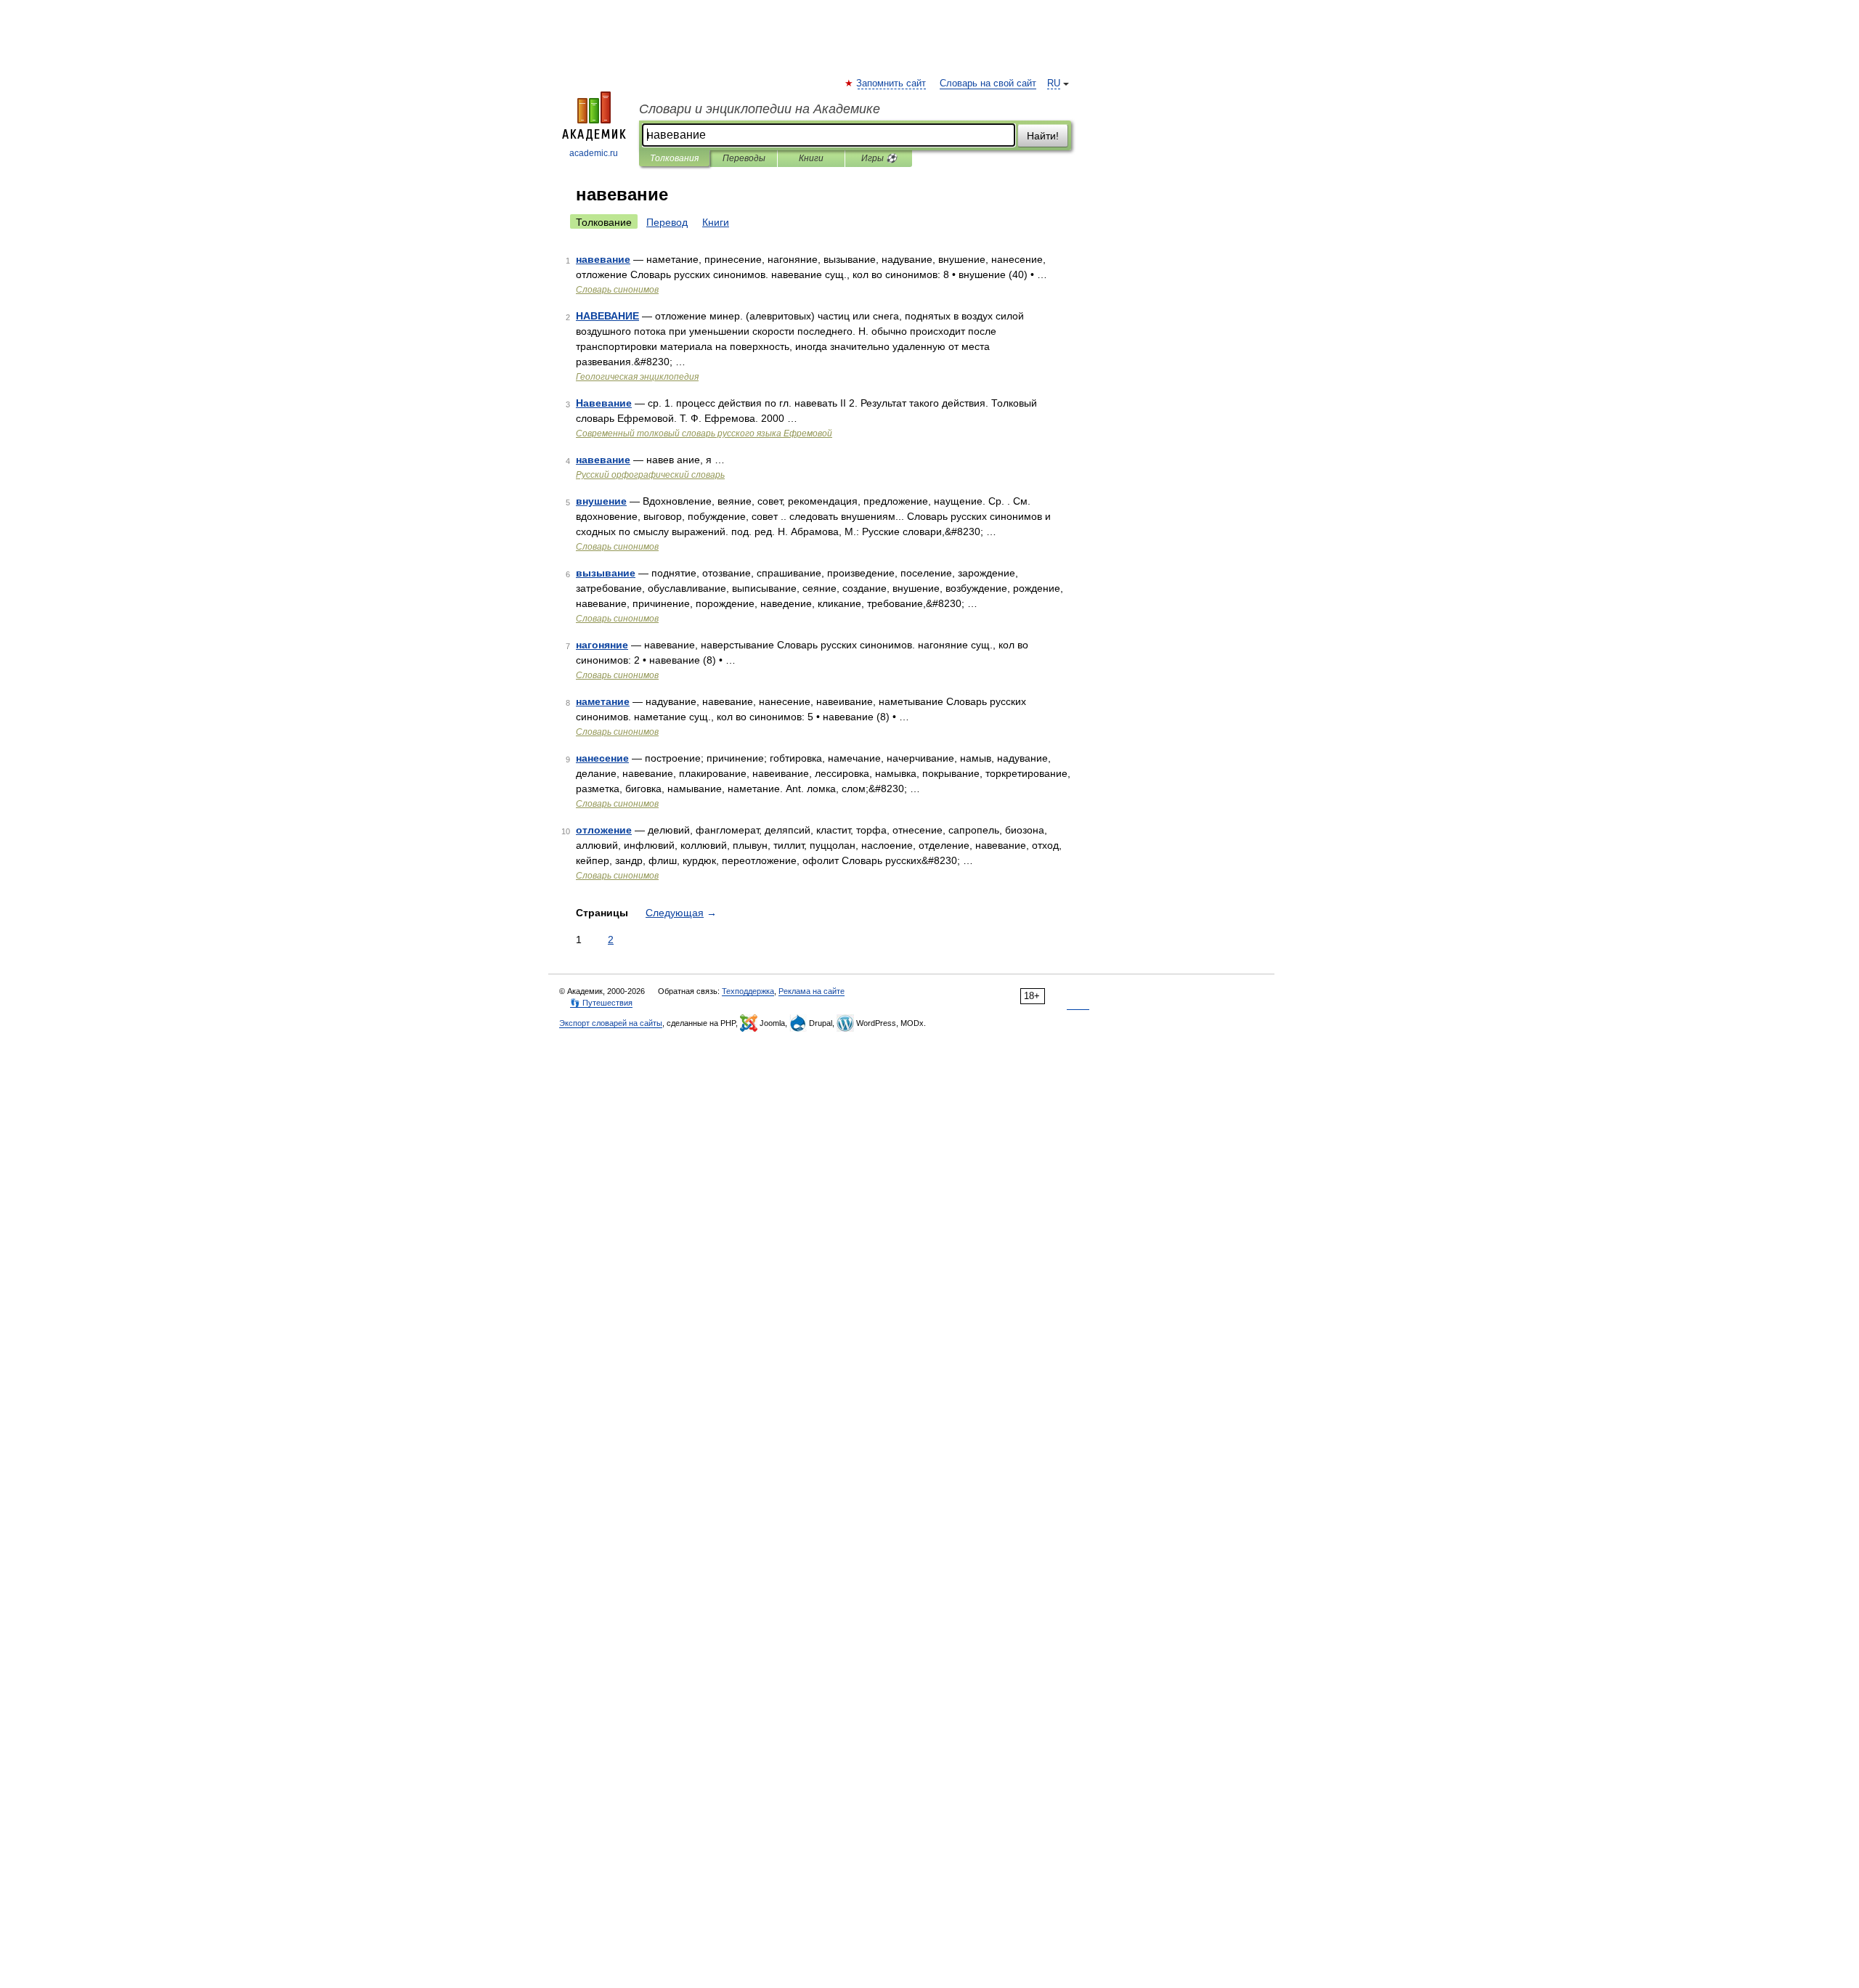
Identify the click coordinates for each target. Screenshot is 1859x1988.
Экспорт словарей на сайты (611, 1023)
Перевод (667, 222)
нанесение (602, 758)
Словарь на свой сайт (988, 83)
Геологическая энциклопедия (637, 377)
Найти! (1043, 136)
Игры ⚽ (879, 158)
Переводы (744, 158)
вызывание (606, 573)
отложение (604, 830)
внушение (601, 501)
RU (1054, 83)
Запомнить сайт (892, 83)
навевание (603, 259)
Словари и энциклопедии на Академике (760, 109)
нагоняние (602, 645)
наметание (603, 701)
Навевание (604, 403)
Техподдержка (748, 991)
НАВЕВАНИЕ (607, 316)
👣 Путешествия (601, 1003)
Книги (811, 158)
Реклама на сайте (811, 991)
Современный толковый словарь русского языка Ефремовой (704, 433)
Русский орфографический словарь (650, 475)
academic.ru (594, 153)
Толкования (674, 158)
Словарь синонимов (617, 290)
